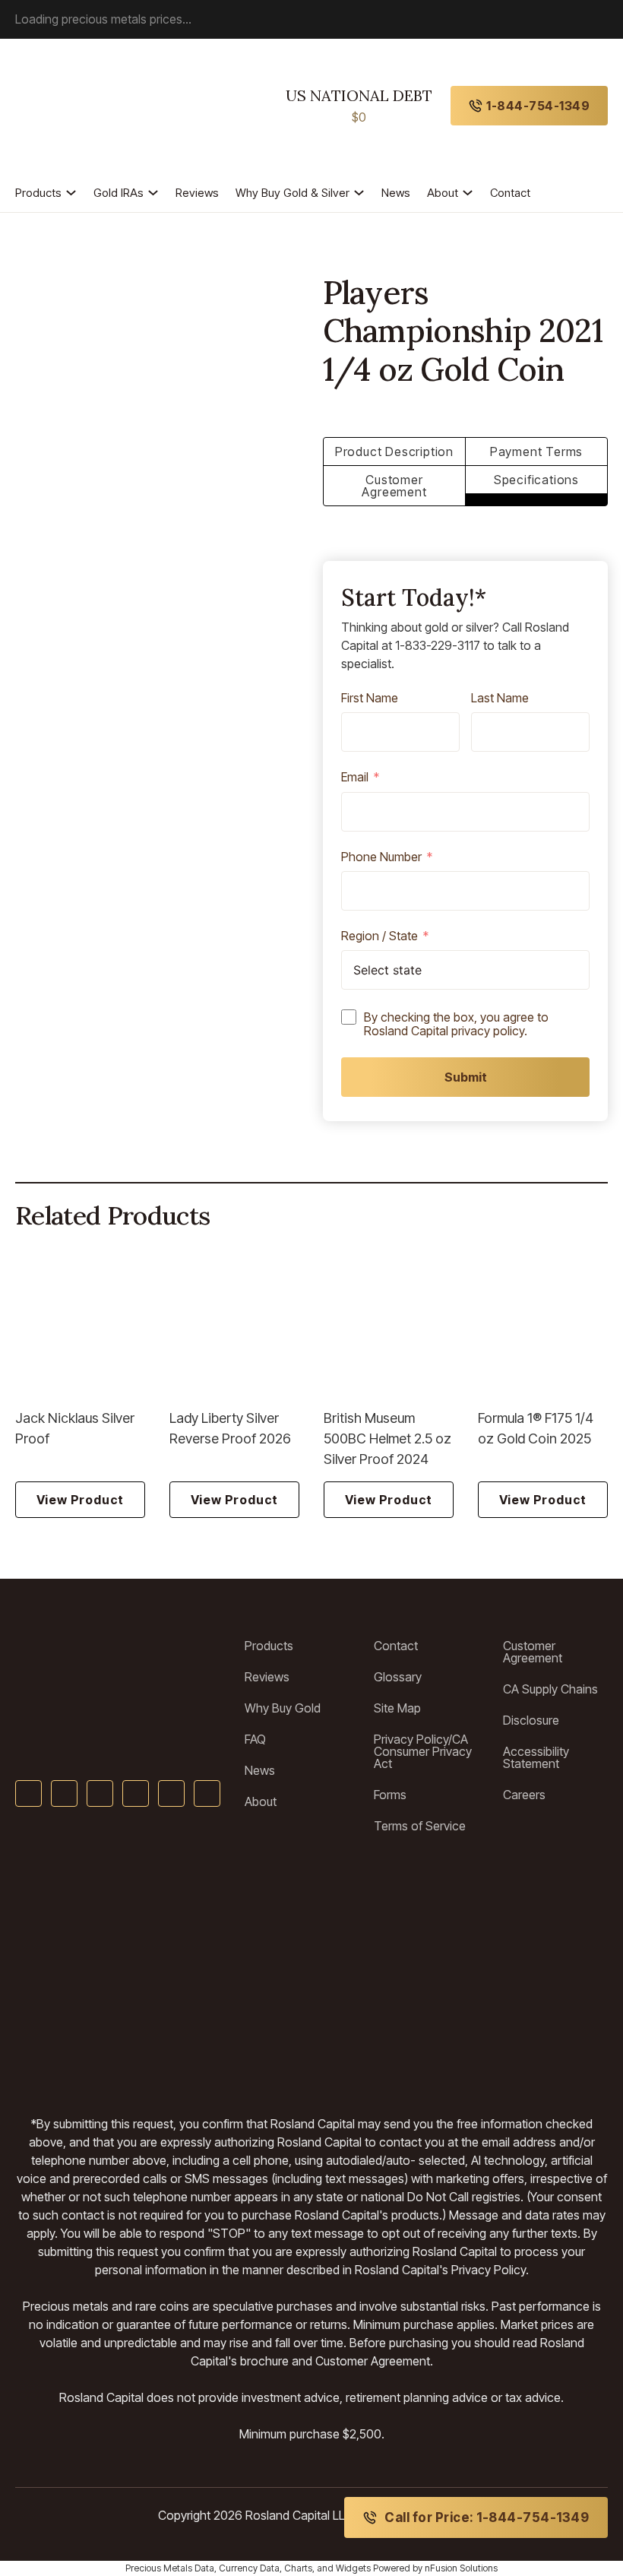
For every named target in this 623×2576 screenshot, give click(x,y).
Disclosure (531, 1720)
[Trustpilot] (57, 1945)
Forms (390, 1795)
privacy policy (488, 1031)
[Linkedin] (136, 1793)
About (443, 193)
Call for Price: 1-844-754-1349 (487, 2517)
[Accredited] (494, 1945)
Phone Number (381, 857)
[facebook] (28, 1793)
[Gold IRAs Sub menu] (153, 193)
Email (355, 778)
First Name (370, 699)
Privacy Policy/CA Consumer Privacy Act (423, 1751)
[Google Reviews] (291, 1945)
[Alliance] (171, 1945)
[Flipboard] (207, 1793)
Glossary (398, 1677)
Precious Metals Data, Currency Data (202, 2568)
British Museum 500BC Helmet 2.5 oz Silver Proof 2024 (387, 1439)
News (396, 193)
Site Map (397, 1708)
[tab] (394, 452)
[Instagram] (171, 1793)
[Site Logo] (118, 1663)
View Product (81, 1500)
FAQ (255, 1739)
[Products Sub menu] (71, 193)
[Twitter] (64, 1793)
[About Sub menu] (468, 193)
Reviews (197, 193)
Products (38, 193)
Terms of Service (420, 1826)
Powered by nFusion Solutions (435, 2568)
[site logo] (85, 106)
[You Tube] (100, 1793)
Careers (524, 1795)
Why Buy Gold (283, 1708)
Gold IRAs (119, 193)
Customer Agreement (533, 1652)
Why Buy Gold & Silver (293, 193)
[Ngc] (436, 2042)
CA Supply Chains (550, 1689)
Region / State (379, 936)
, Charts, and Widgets (325, 2568)
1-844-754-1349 (538, 106)
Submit (466, 1077)
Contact (510, 193)
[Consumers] (256, 2042)
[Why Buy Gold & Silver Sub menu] (359, 193)
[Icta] (384, 1945)
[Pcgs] (588, 1945)
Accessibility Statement (536, 1757)
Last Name (500, 699)
